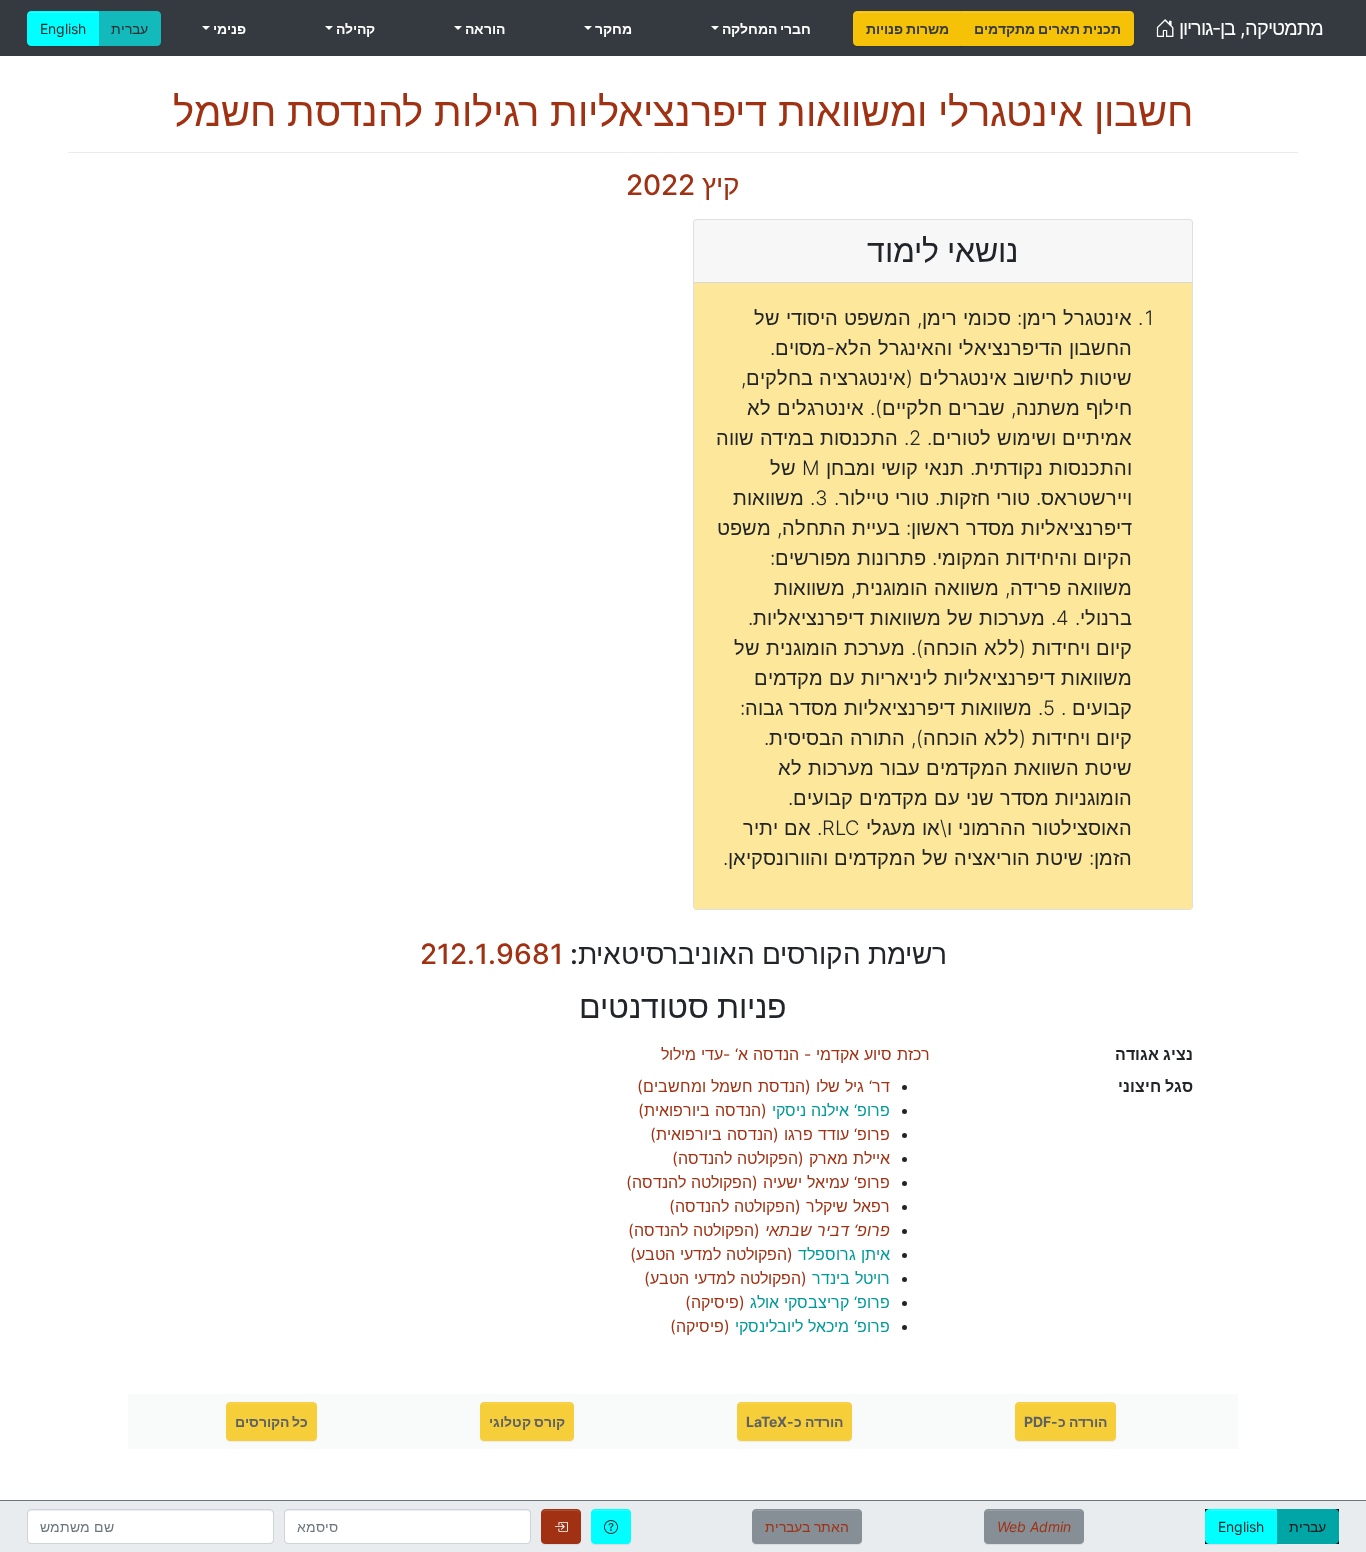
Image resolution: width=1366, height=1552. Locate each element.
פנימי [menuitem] (228, 28)
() (763, 1086)
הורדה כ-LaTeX (794, 1421)
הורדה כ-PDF (1065, 1421)
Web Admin (1034, 1526)
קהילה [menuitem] (354, 28)
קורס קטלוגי (527, 1421)
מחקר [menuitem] (612, 28)
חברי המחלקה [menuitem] (765, 28)
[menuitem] (907, 28)
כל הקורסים (271, 1421)
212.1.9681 (491, 954)
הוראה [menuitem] (483, 28)
